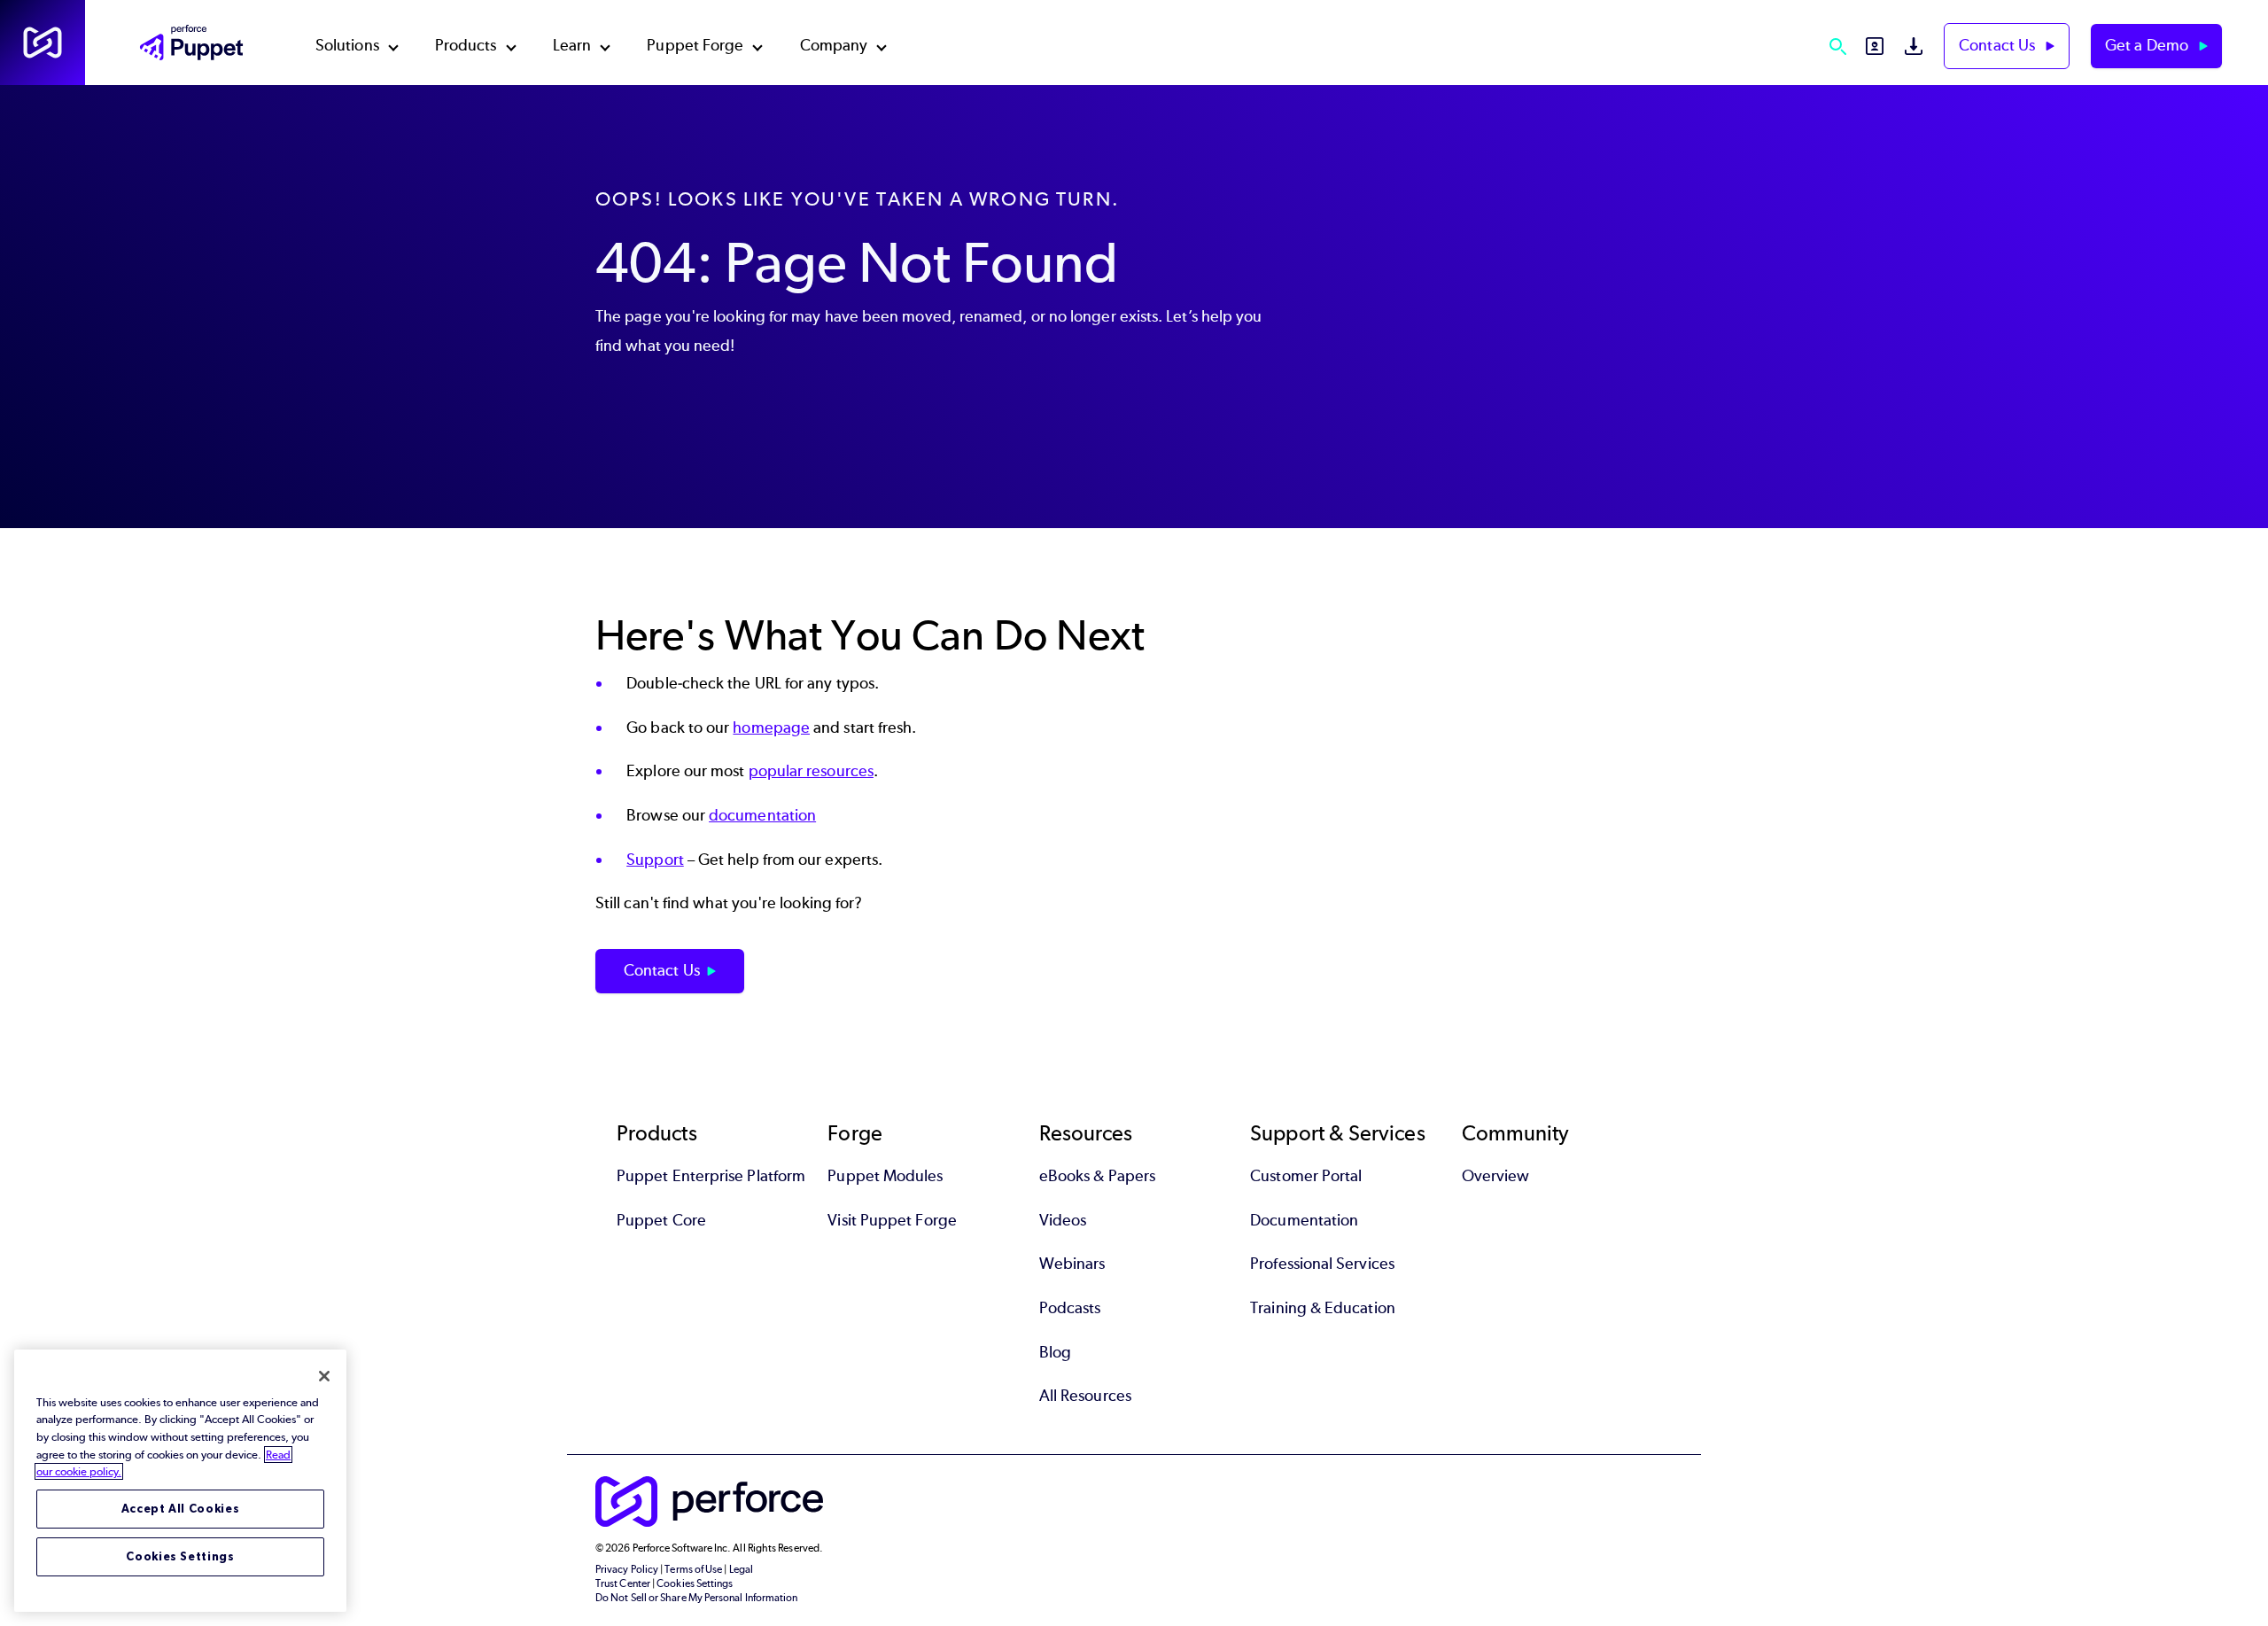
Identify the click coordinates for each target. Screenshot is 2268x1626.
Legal (741, 1569)
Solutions (347, 45)
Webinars (1072, 1264)
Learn (572, 45)
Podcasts (1070, 1308)
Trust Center (623, 1583)
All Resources (1085, 1396)
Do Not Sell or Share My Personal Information (697, 1598)
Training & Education (1323, 1308)
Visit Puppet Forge (892, 1220)
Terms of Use (693, 1569)
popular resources (811, 771)
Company (834, 45)
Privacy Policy (627, 1569)
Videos (1063, 1220)
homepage (771, 727)
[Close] (324, 1376)
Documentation (1304, 1220)
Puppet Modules (885, 1176)
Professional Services (1322, 1264)
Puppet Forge (695, 45)
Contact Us (1999, 45)
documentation (762, 815)
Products (466, 45)
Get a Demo (2148, 45)
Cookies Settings (180, 1556)
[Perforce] (43, 43)
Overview (1496, 1176)
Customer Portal (1306, 1176)
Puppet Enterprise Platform (711, 1176)
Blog (1055, 1352)
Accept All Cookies (181, 1509)
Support (655, 860)
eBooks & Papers (1097, 1176)
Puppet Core (661, 1220)
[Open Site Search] (1837, 46)
